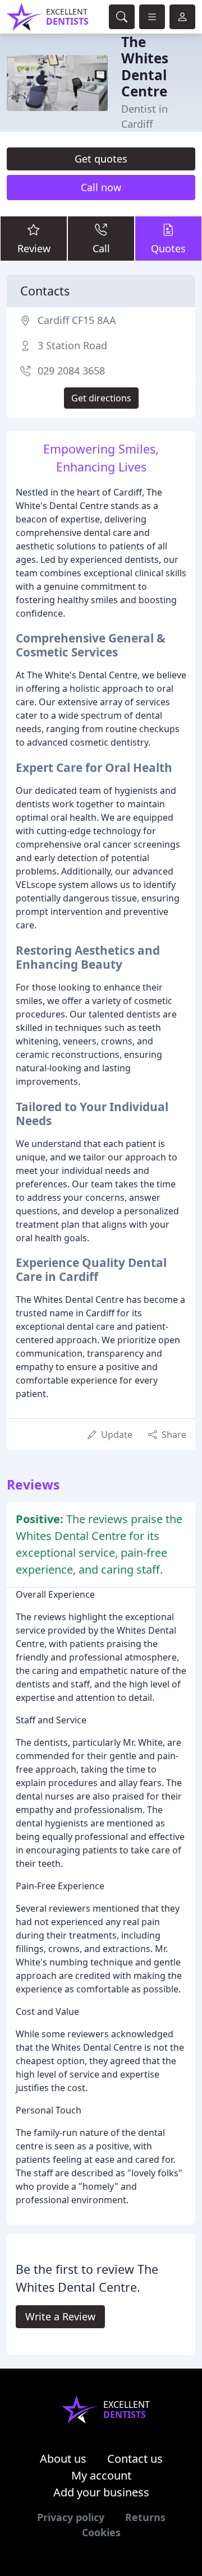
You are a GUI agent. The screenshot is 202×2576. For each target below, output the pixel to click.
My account (101, 2475)
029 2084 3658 (71, 371)
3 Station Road (72, 345)
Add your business (101, 2492)
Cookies (101, 2532)
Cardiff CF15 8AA (77, 320)
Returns (145, 2517)
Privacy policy (71, 2517)
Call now (101, 187)
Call (101, 248)
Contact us (135, 2459)
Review (34, 248)
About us (63, 2459)
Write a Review (60, 2316)
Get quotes (101, 159)
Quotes (168, 248)
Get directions (101, 398)
